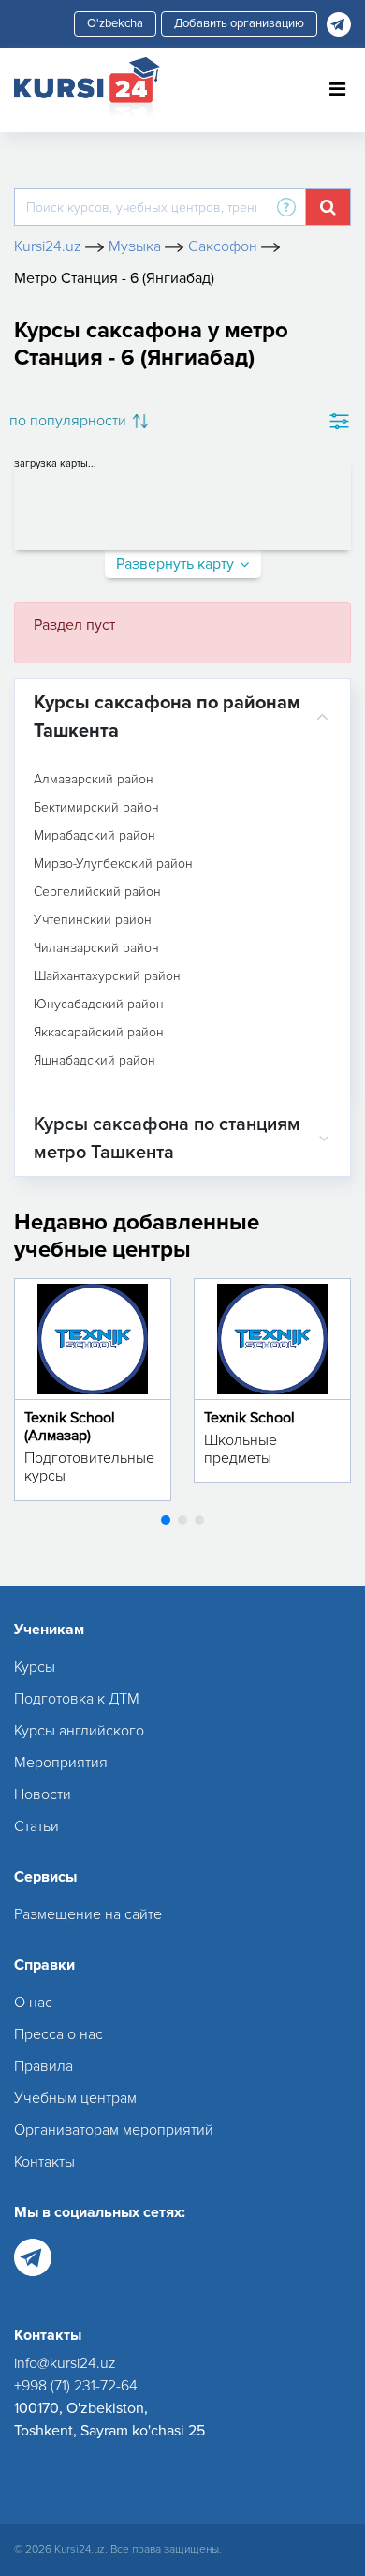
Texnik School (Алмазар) (70, 1427)
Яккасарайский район (99, 1033)
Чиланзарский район (96, 948)
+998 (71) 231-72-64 (76, 2386)
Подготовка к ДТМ (77, 1699)
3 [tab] (199, 1520)
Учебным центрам (75, 2098)
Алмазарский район (94, 780)
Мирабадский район (95, 836)
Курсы (35, 1667)
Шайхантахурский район (107, 976)
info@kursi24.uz (65, 2363)
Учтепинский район (93, 920)
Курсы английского (79, 1731)
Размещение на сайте (88, 1914)
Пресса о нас (58, 2034)
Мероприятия (61, 1763)
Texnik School (249, 1418)
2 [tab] (182, 1520)
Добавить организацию (239, 23)
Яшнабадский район (95, 1061)
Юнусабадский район (99, 1005)
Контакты (44, 2162)
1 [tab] (166, 1520)
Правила (44, 2066)
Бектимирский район (96, 808)
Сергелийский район (97, 892)
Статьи (36, 1826)
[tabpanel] (93, 1390)
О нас (33, 2003)
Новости (43, 1794)
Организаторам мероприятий (114, 2130)
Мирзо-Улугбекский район (113, 864)
